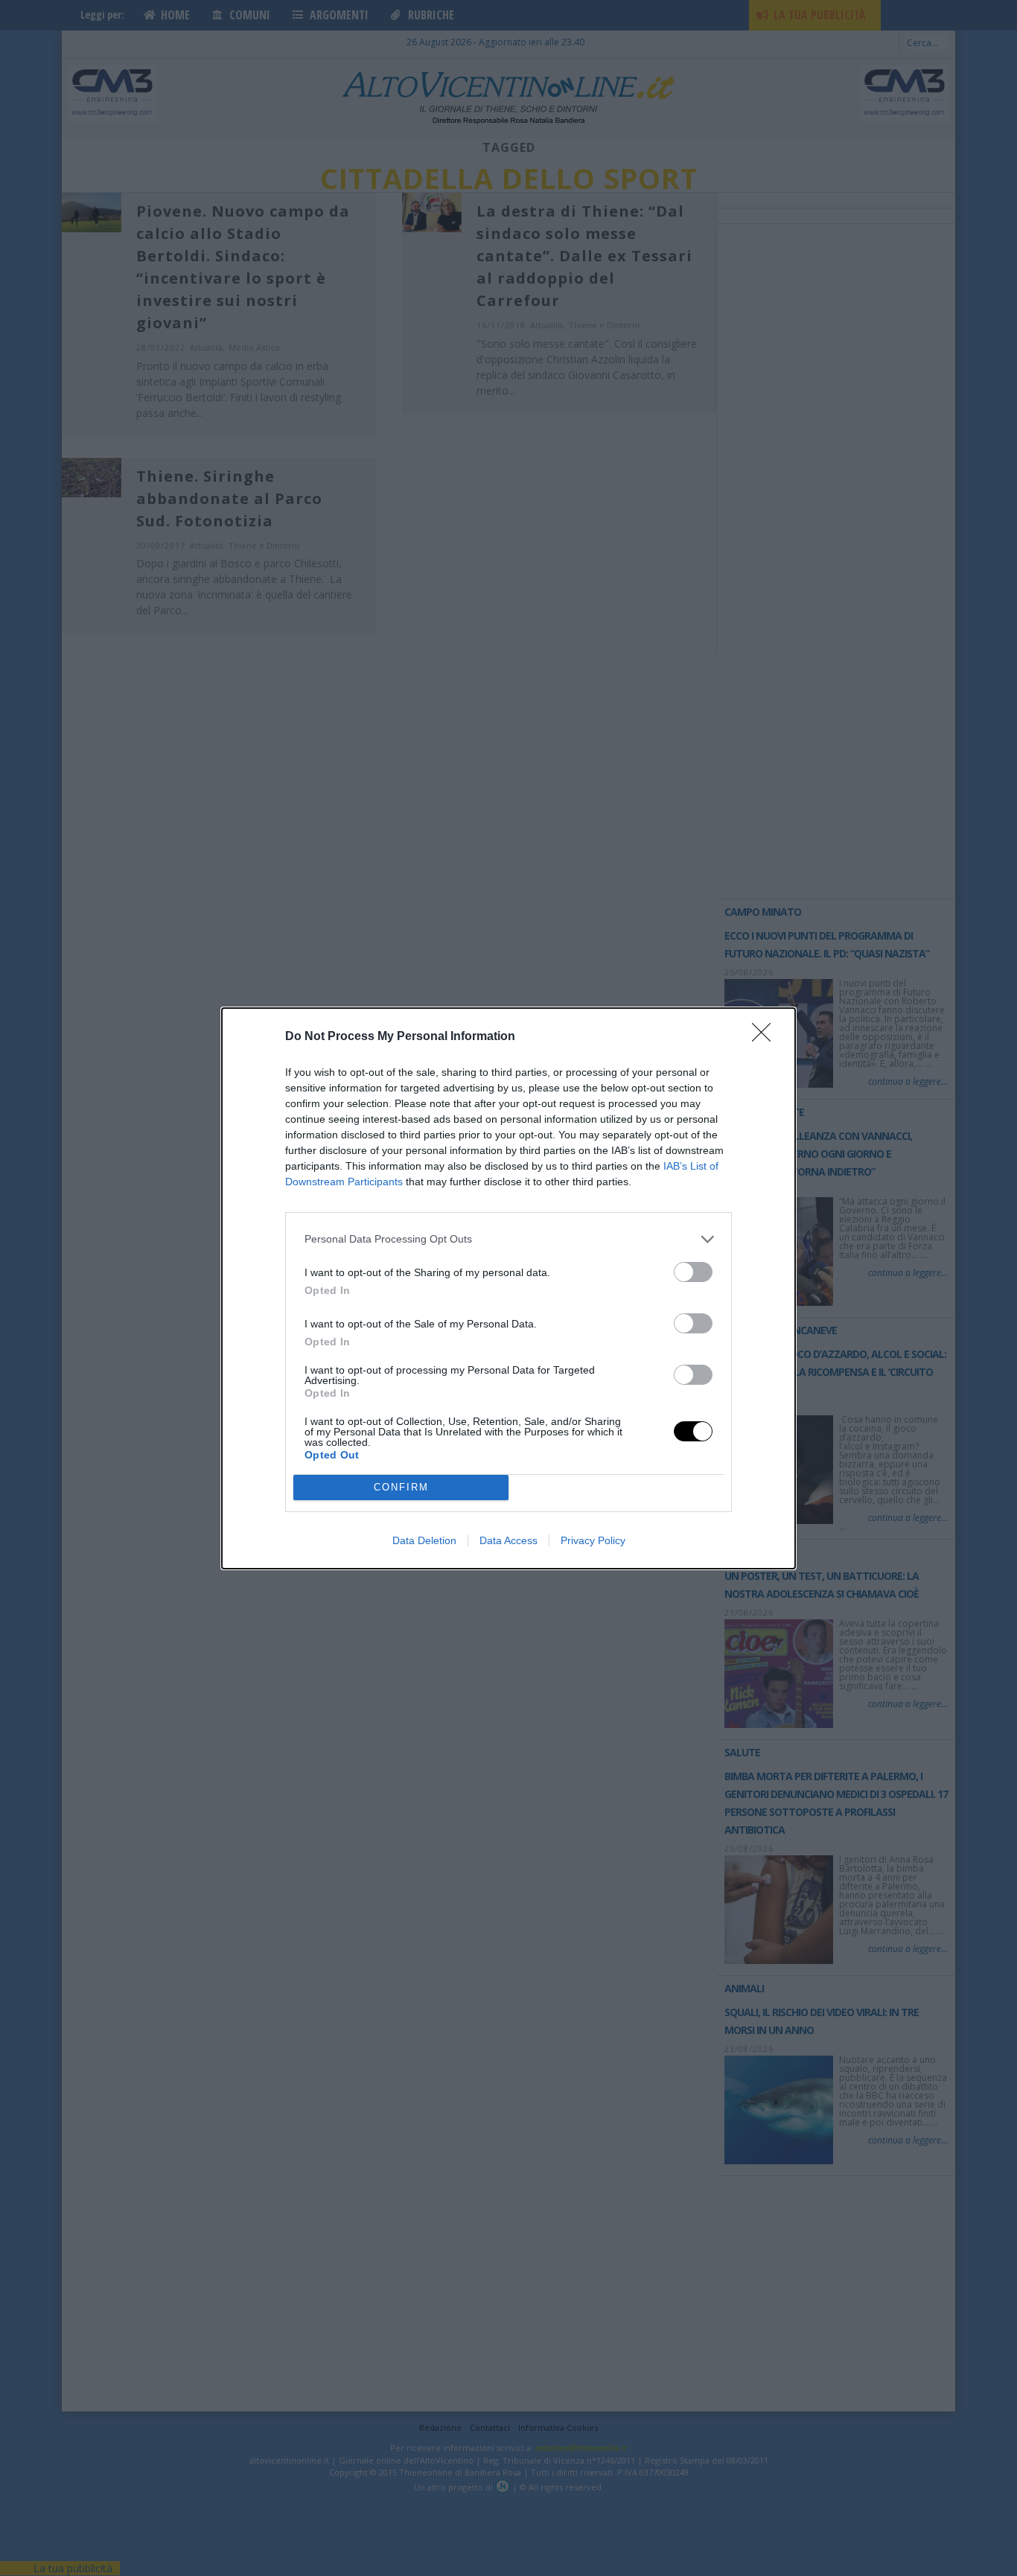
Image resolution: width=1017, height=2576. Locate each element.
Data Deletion (424, 1540)
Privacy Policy (593, 1540)
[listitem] (508, 1239)
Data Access (508, 1540)
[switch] (693, 1272)
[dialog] (508, 1288)
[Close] (766, 1037)
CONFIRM (401, 1487)
